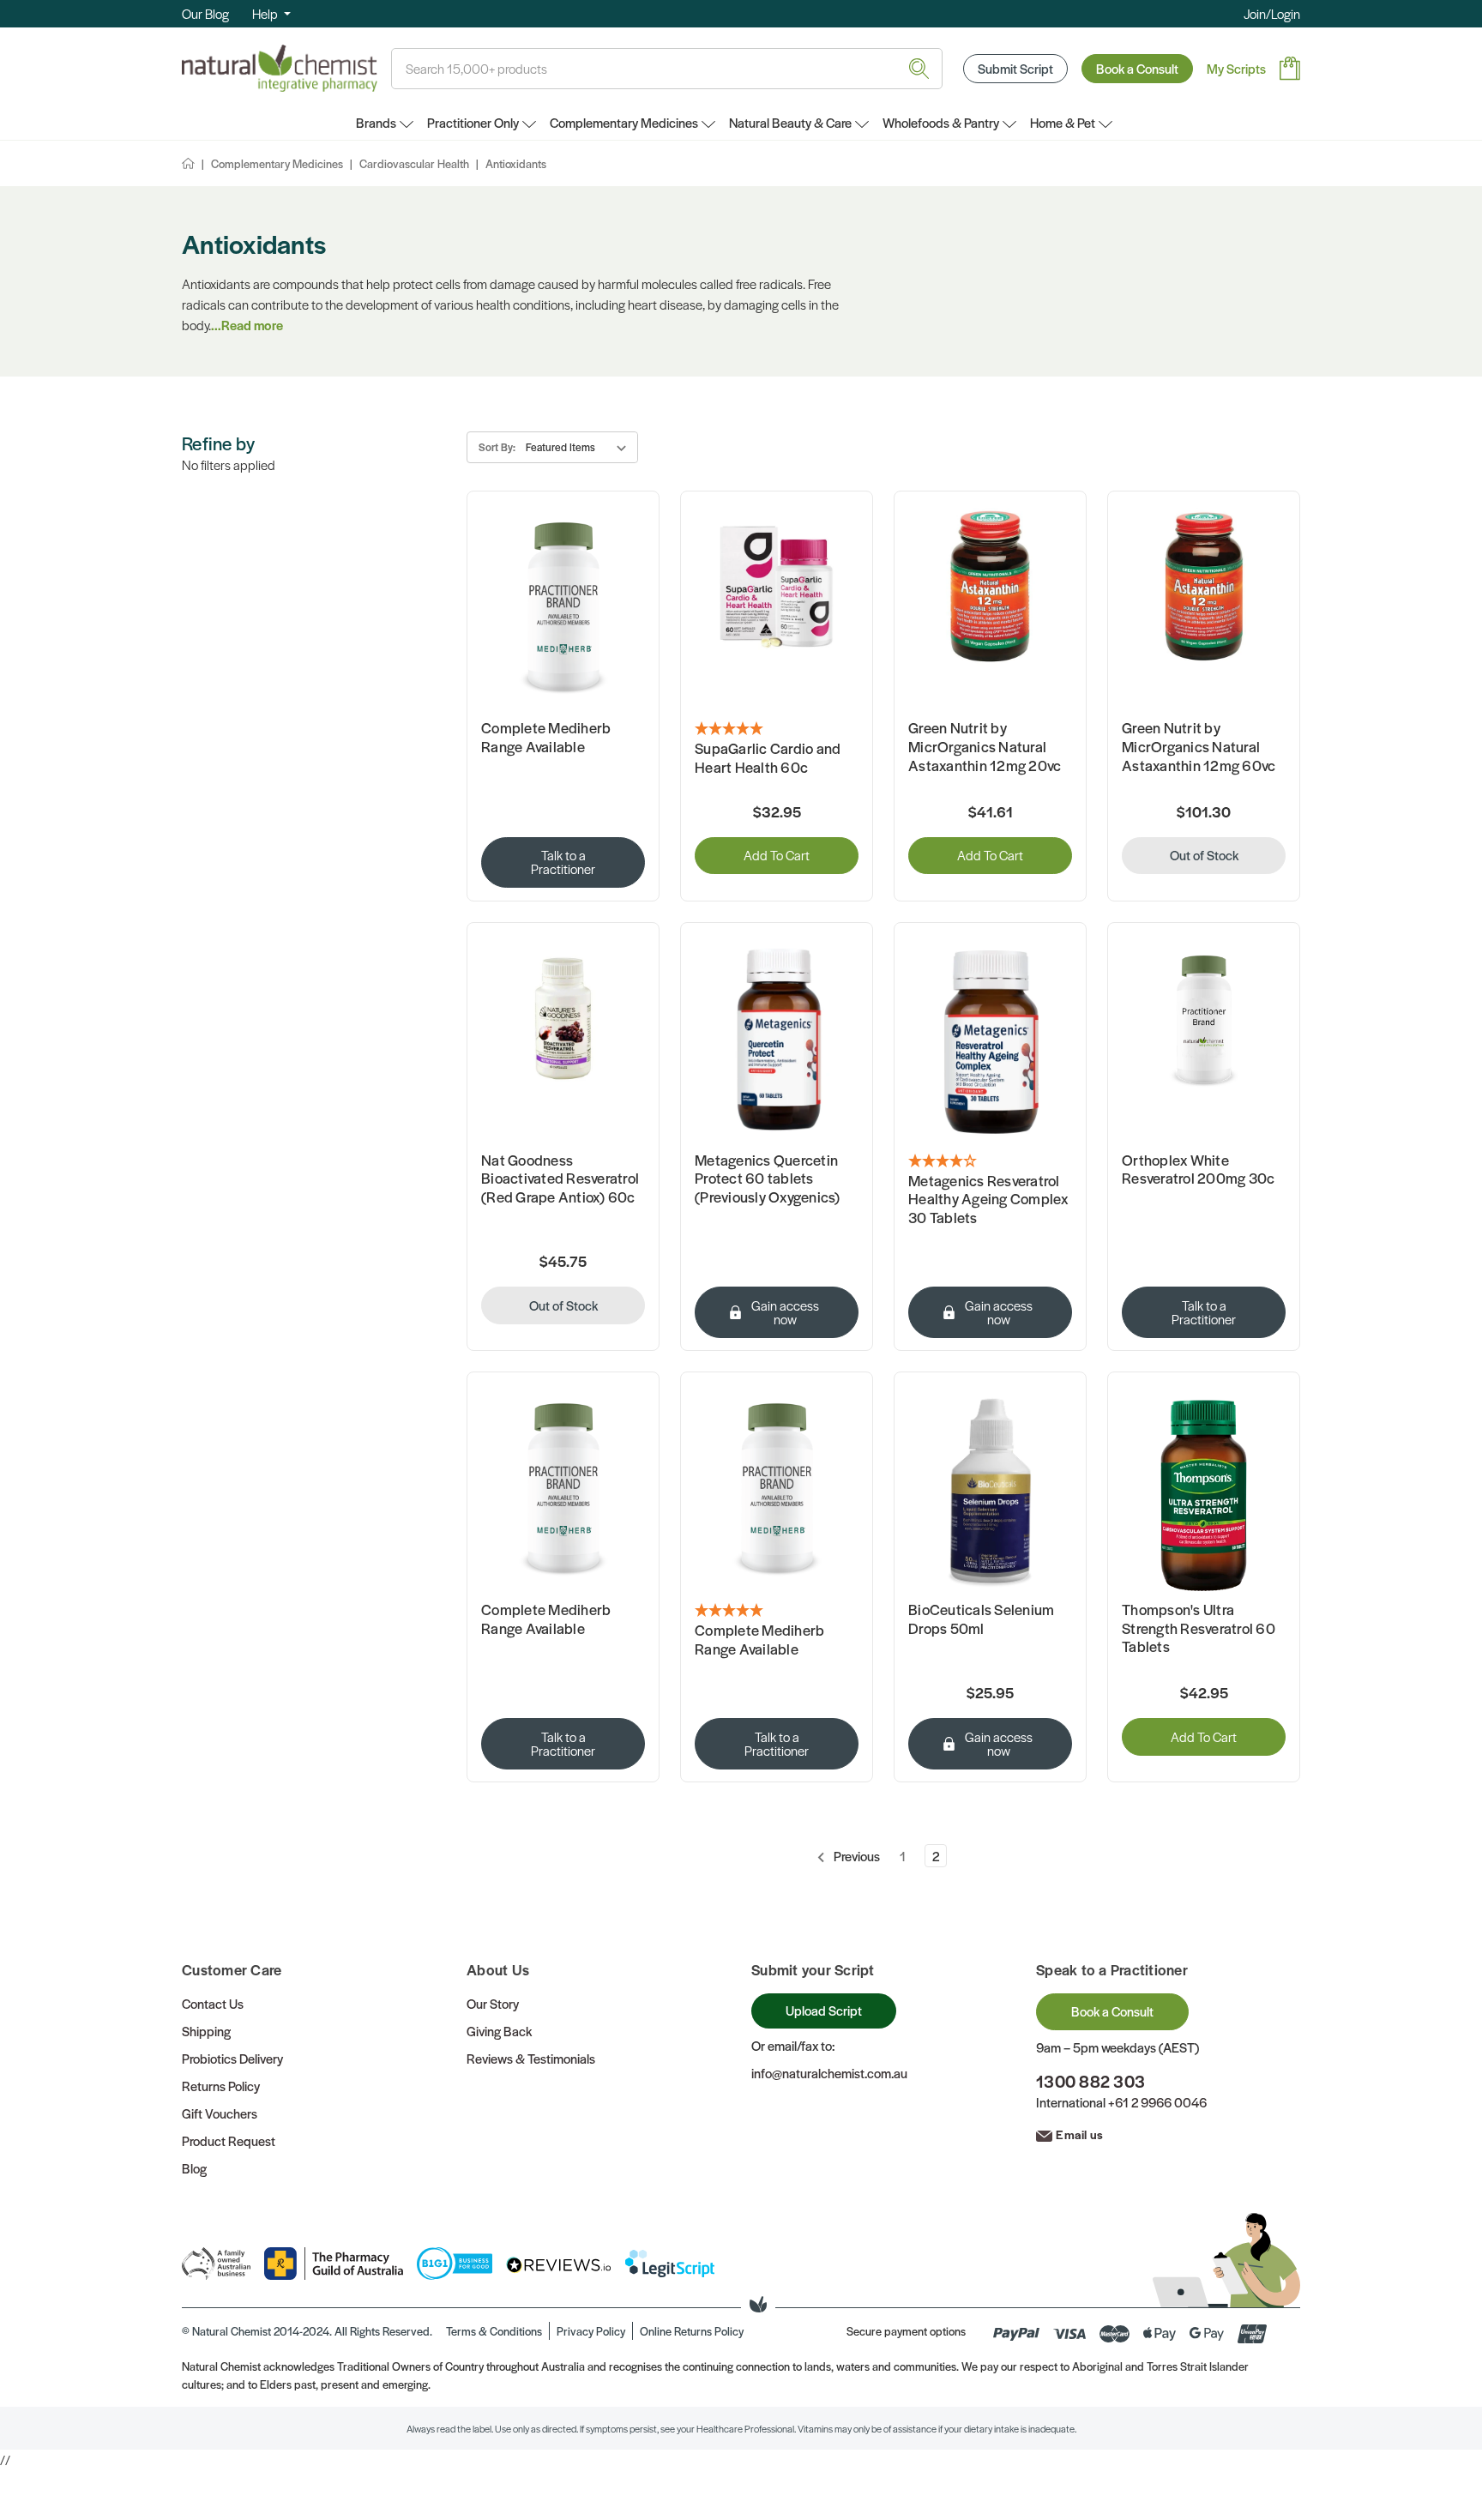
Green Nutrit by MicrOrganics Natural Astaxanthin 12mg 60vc (1199, 747)
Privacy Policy (591, 2331)
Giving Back (499, 2031)
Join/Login (1272, 13)
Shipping (206, 2031)
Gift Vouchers (220, 2113)
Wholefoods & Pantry (941, 122)
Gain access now (785, 1312)
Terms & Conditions (494, 2331)
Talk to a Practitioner (563, 862)
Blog (194, 2168)
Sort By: (497, 447)
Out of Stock (1204, 855)
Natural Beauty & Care (790, 122)
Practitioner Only (473, 122)
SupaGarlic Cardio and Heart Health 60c (768, 758)
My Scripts (1236, 68)
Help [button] (266, 13)
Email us (1079, 2134)
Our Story (493, 2003)
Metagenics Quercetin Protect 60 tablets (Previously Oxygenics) (768, 1179)
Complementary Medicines (624, 122)
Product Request (229, 2140)
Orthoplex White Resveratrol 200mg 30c (1198, 1170)
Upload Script (824, 2010)
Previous (855, 1856)
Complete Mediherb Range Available (546, 737)
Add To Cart (777, 855)
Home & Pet (1063, 122)
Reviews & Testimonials (531, 2058)
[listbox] (579, 447)
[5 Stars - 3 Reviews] (777, 1611)
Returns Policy (221, 2086)
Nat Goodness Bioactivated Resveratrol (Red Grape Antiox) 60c (560, 1179)
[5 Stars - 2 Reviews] (777, 729)
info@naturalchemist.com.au (829, 2073)
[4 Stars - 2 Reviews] (990, 1161)
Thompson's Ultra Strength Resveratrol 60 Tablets (1199, 1628)
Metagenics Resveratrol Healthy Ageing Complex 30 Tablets (988, 1200)
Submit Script (1015, 68)
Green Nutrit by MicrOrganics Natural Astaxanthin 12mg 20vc (985, 747)
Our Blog (205, 13)
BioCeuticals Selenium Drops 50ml (981, 1619)
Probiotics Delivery (232, 2058)
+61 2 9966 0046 (1157, 2102)
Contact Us (213, 2003)
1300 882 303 (1090, 2081)
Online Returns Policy (692, 2331)
